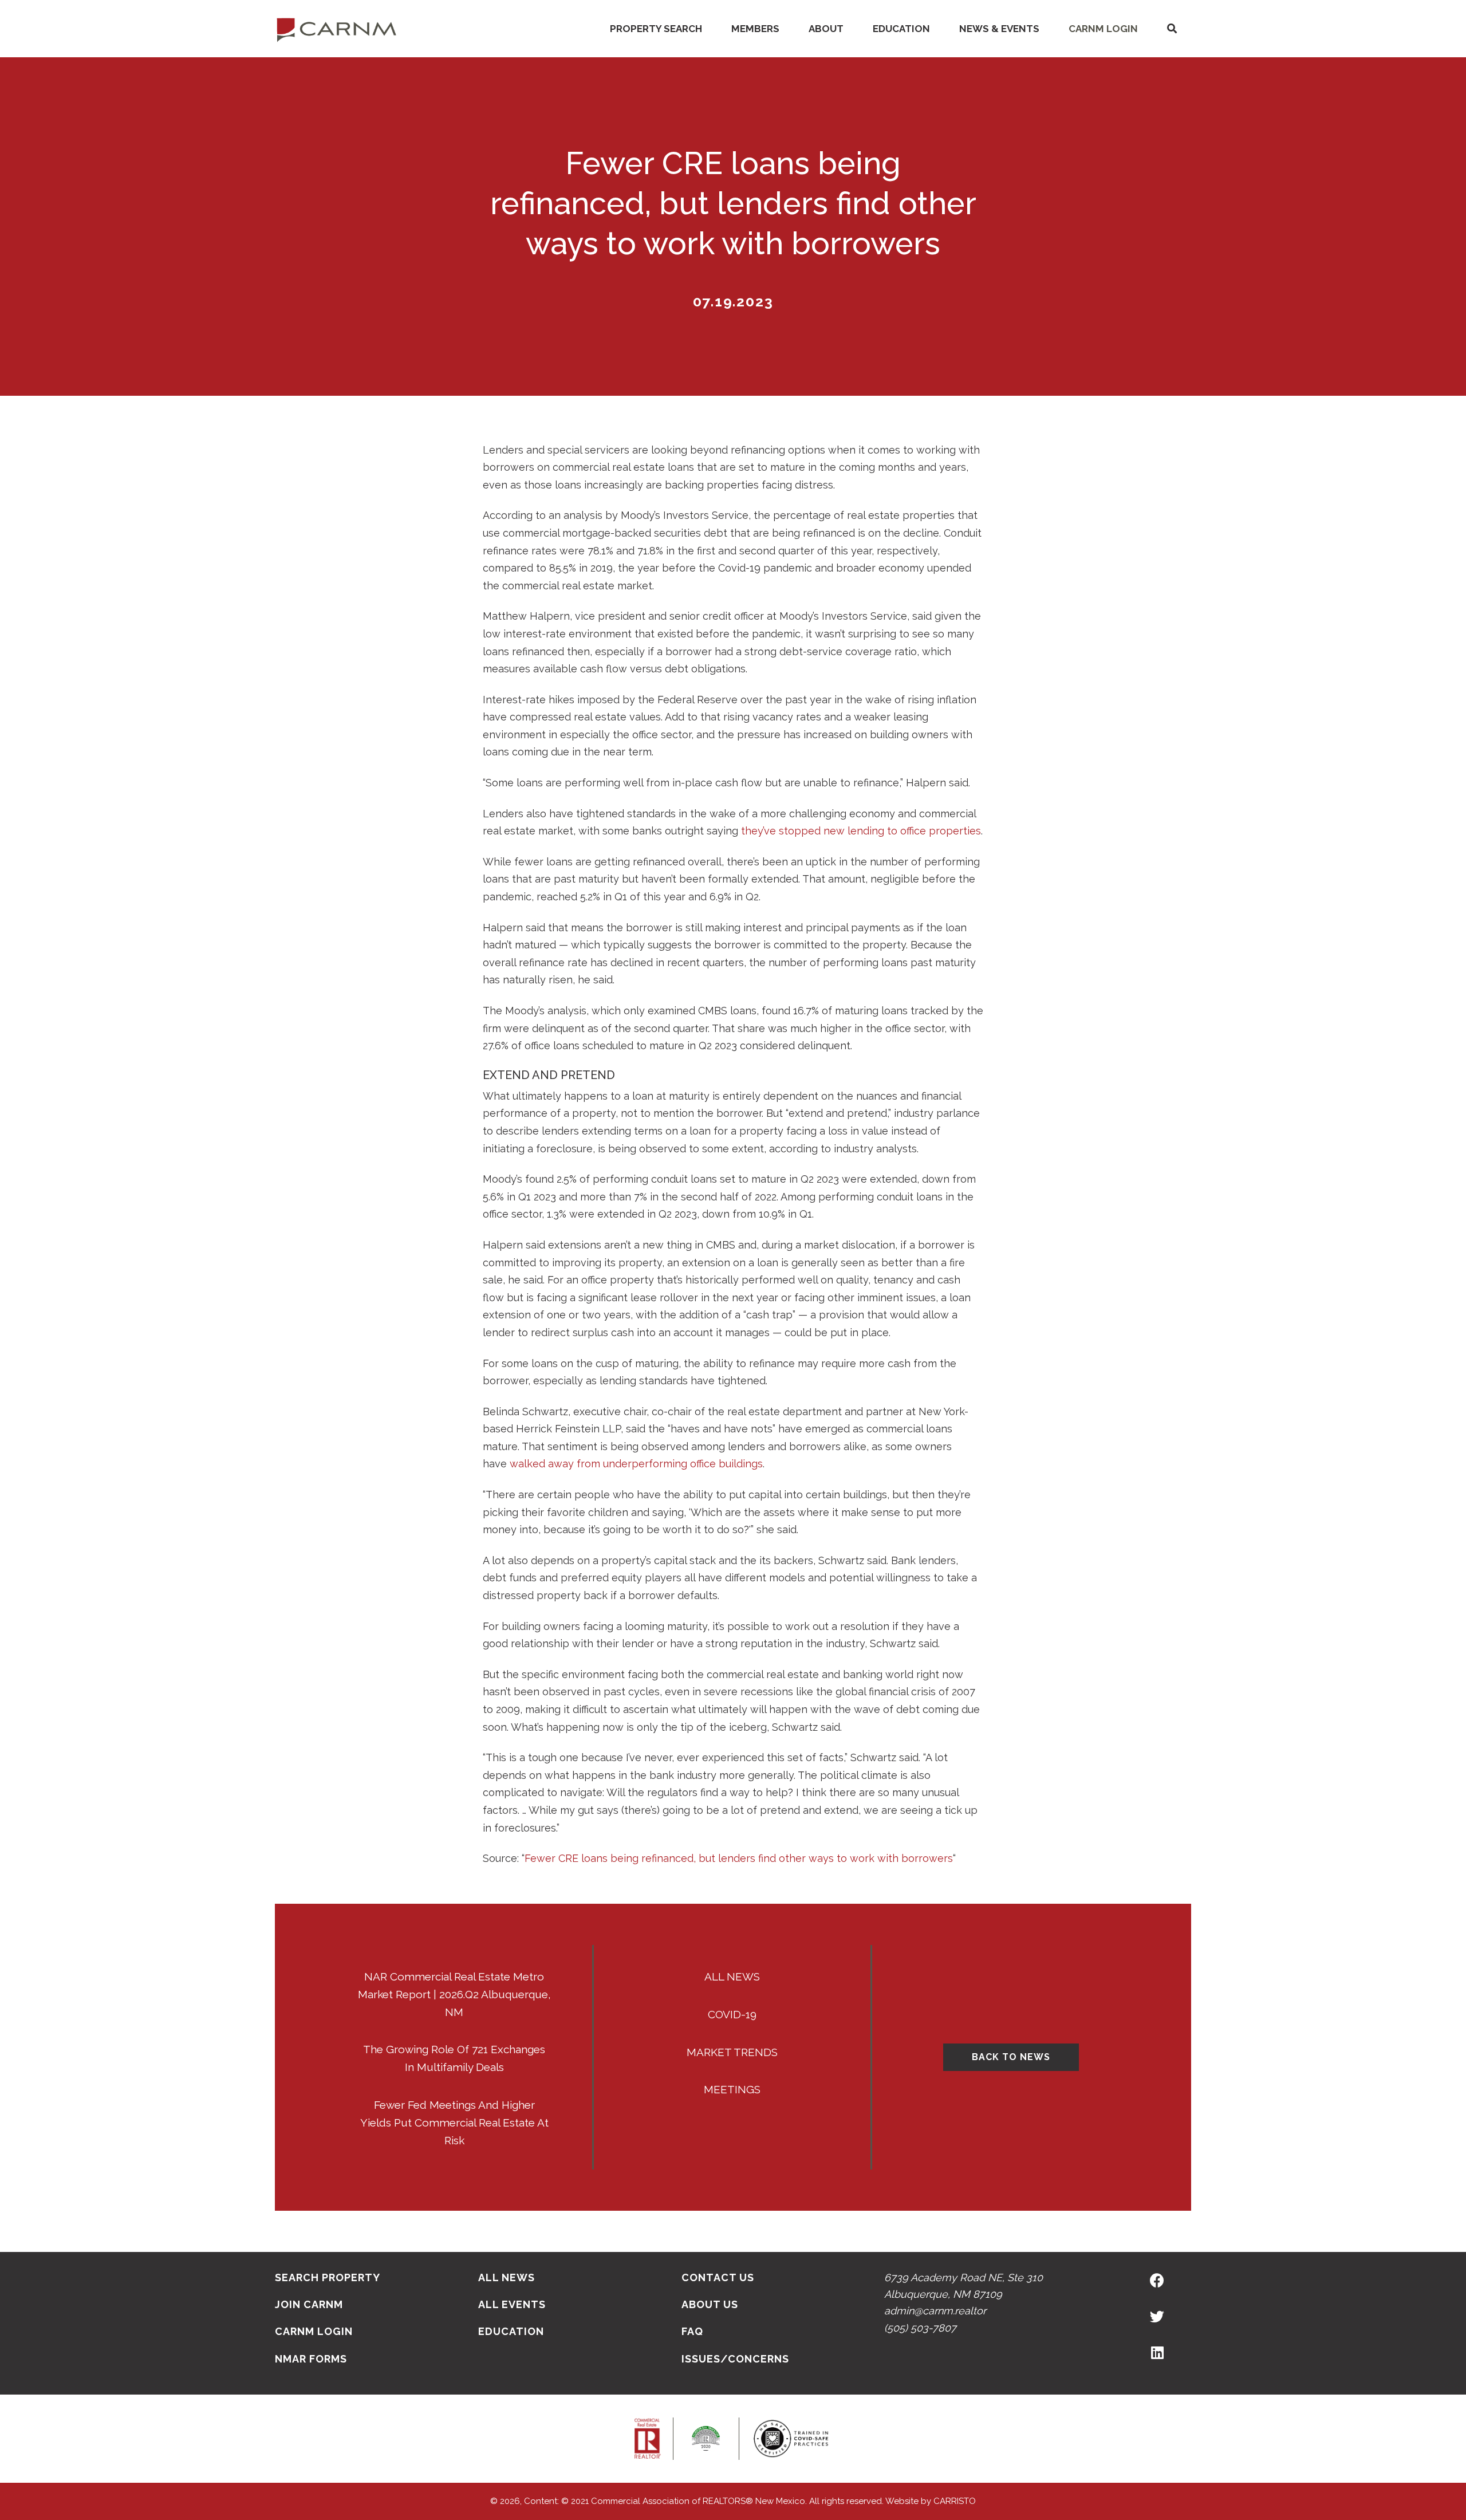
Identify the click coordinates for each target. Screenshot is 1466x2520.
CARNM (337, 29)
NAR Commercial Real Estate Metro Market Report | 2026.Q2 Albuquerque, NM (454, 1994)
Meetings (732, 2089)
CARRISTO (955, 2501)
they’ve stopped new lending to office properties (861, 831)
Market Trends (732, 2052)
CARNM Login (1103, 29)
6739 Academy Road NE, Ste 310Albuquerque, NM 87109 (963, 2286)
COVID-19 (732, 2014)
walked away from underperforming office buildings (636, 1464)
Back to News (1011, 2057)
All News (732, 1976)
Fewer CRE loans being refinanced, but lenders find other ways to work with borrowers (739, 1858)
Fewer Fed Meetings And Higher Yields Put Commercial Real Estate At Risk (454, 2123)
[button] (1172, 29)
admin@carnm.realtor (935, 2311)
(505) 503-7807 (920, 2328)
